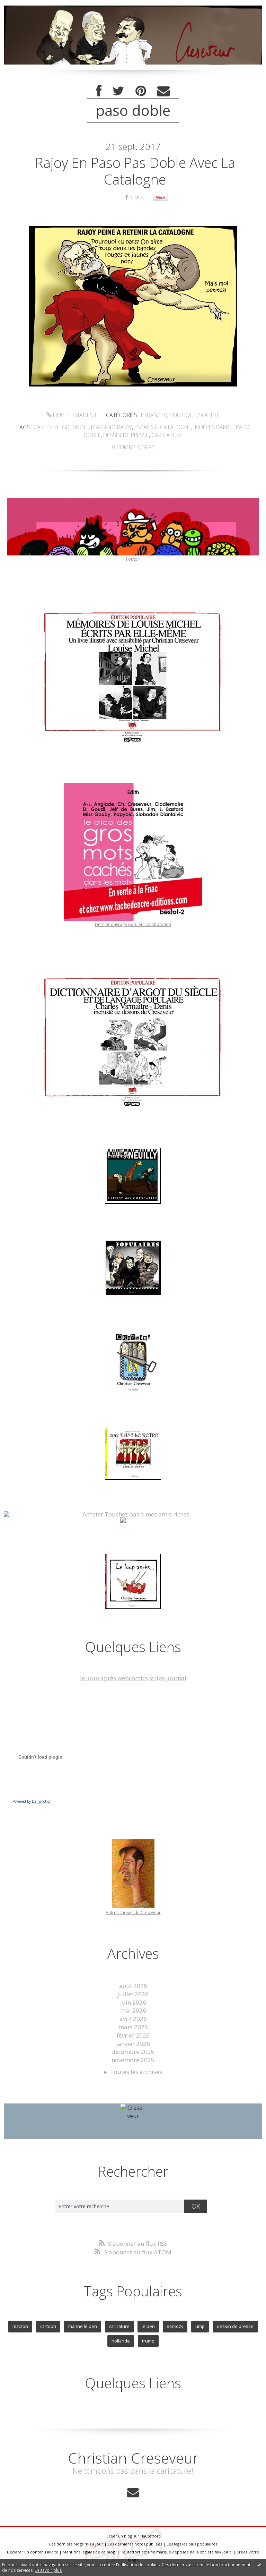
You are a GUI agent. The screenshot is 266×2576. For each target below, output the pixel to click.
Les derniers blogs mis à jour (76, 2544)
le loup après (98, 1678)
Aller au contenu (26, 7)
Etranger (154, 415)
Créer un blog (119, 2536)
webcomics (133, 1678)
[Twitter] (118, 91)
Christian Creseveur (133, 2458)
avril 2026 (133, 2019)
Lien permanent (74, 415)
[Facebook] (99, 91)
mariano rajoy (112, 427)
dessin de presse (126, 435)
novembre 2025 (133, 2060)
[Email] (163, 91)
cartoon (48, 2326)
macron (20, 2326)
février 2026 (133, 2035)
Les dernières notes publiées (135, 2544)
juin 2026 (133, 2002)
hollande (121, 2341)
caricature (167, 435)
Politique (183, 415)
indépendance (214, 427)
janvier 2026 (133, 2044)
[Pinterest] (141, 91)
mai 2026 (133, 2010)
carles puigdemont (61, 427)
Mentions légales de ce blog (89, 2552)
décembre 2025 (133, 2052)
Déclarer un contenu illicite (33, 2552)
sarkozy (175, 2326)
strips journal (168, 1678)
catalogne (176, 427)
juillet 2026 (133, 1994)
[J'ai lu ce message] (259, 2565)
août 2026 (133, 1986)
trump (148, 2341)
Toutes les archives (136, 2072)
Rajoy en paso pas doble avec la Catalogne (135, 171)
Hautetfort (150, 2536)
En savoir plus (48, 2570)
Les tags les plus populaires (192, 2544)
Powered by (32, 1801)
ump (200, 2326)
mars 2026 (133, 2027)
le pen (148, 2326)
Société (209, 415)
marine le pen (83, 2326)
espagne (146, 427)
